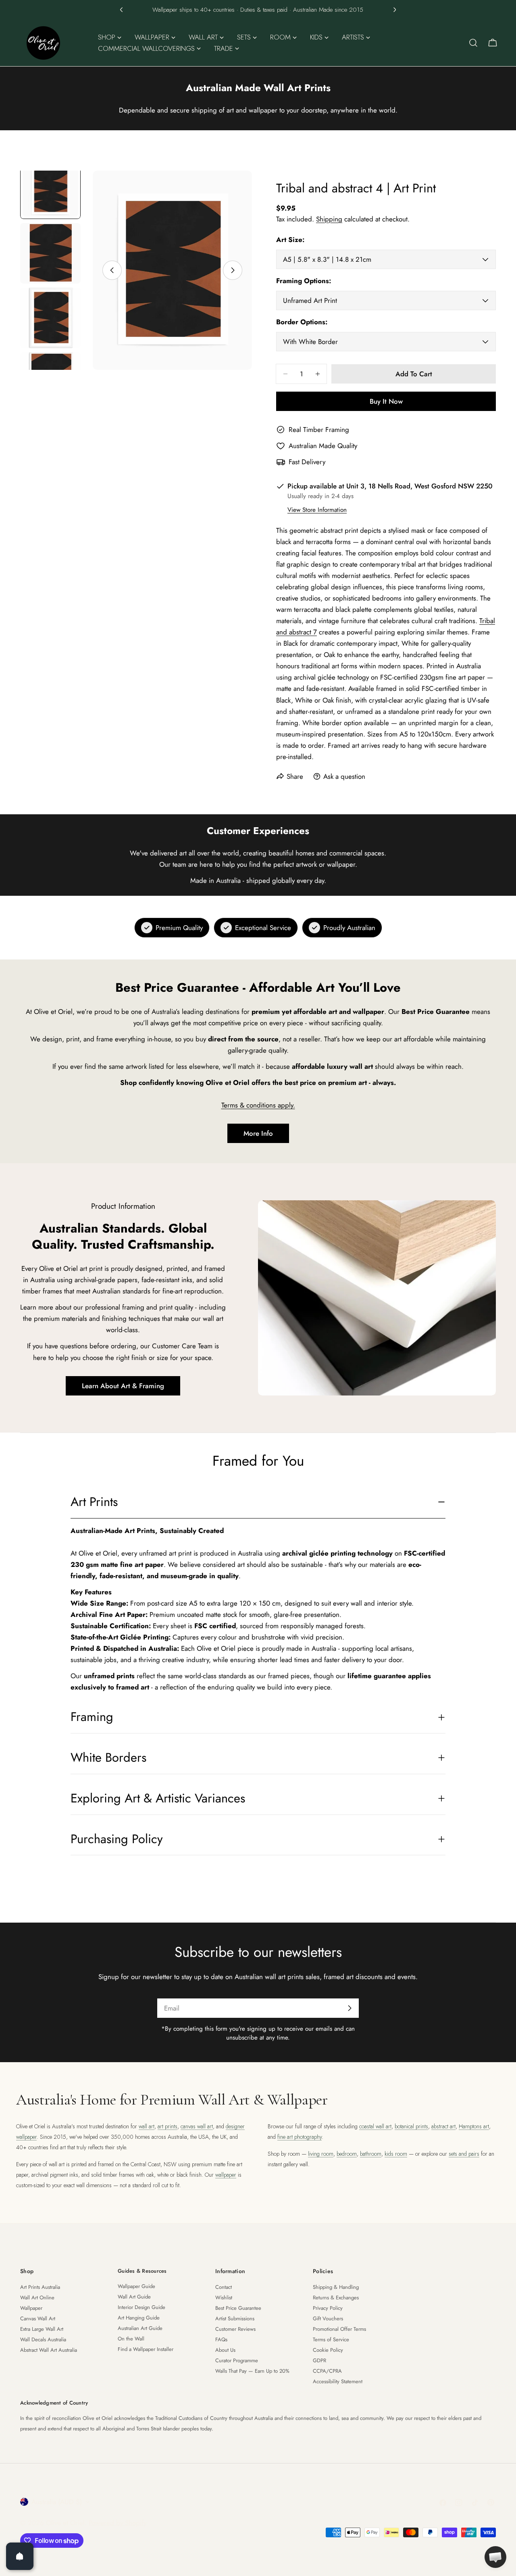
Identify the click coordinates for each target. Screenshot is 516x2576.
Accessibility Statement (338, 2381)
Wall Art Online (37, 2298)
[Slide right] (233, 270)
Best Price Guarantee (238, 2308)
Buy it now (386, 401)
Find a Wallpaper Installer (146, 2349)
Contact (224, 2287)
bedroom (347, 2154)
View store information (317, 510)
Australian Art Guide (140, 2328)
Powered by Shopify (118, 2523)
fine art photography (300, 2137)
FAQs (221, 2339)
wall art (147, 2126)
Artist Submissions (235, 2318)
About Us (225, 2350)
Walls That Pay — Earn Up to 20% (252, 2371)
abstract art (443, 2126)
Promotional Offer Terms (339, 2329)
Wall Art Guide (134, 2297)
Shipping (329, 219)
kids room (396, 2154)
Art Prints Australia (40, 2287)
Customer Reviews (235, 2329)
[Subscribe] (350, 2008)
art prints (167, 2126)
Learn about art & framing (123, 1386)
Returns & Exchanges (336, 2298)
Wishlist (224, 2298)
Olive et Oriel (65, 2523)
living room (321, 2154)
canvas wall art (197, 2126)
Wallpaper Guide (136, 2286)
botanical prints (411, 2126)
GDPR (319, 2360)
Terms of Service (331, 2339)
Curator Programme (237, 2360)
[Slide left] (112, 270)
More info (258, 1133)
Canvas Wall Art (38, 2318)
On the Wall (131, 2339)
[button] (121, 10)
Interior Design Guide (141, 2307)
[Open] (20, 2556)
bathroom (371, 2154)
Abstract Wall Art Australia (49, 2350)
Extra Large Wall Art (42, 2329)
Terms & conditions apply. (258, 1105)
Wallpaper (31, 2308)
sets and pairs (464, 2154)
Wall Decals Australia (43, 2339)
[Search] (473, 43)
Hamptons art (474, 2126)
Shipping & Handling (336, 2287)
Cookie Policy (328, 2350)
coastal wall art (375, 2126)
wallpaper (226, 2175)
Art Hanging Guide (139, 2318)
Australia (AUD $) (57, 2502)
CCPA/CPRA (327, 2371)
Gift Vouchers (328, 2318)
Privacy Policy (328, 2308)
